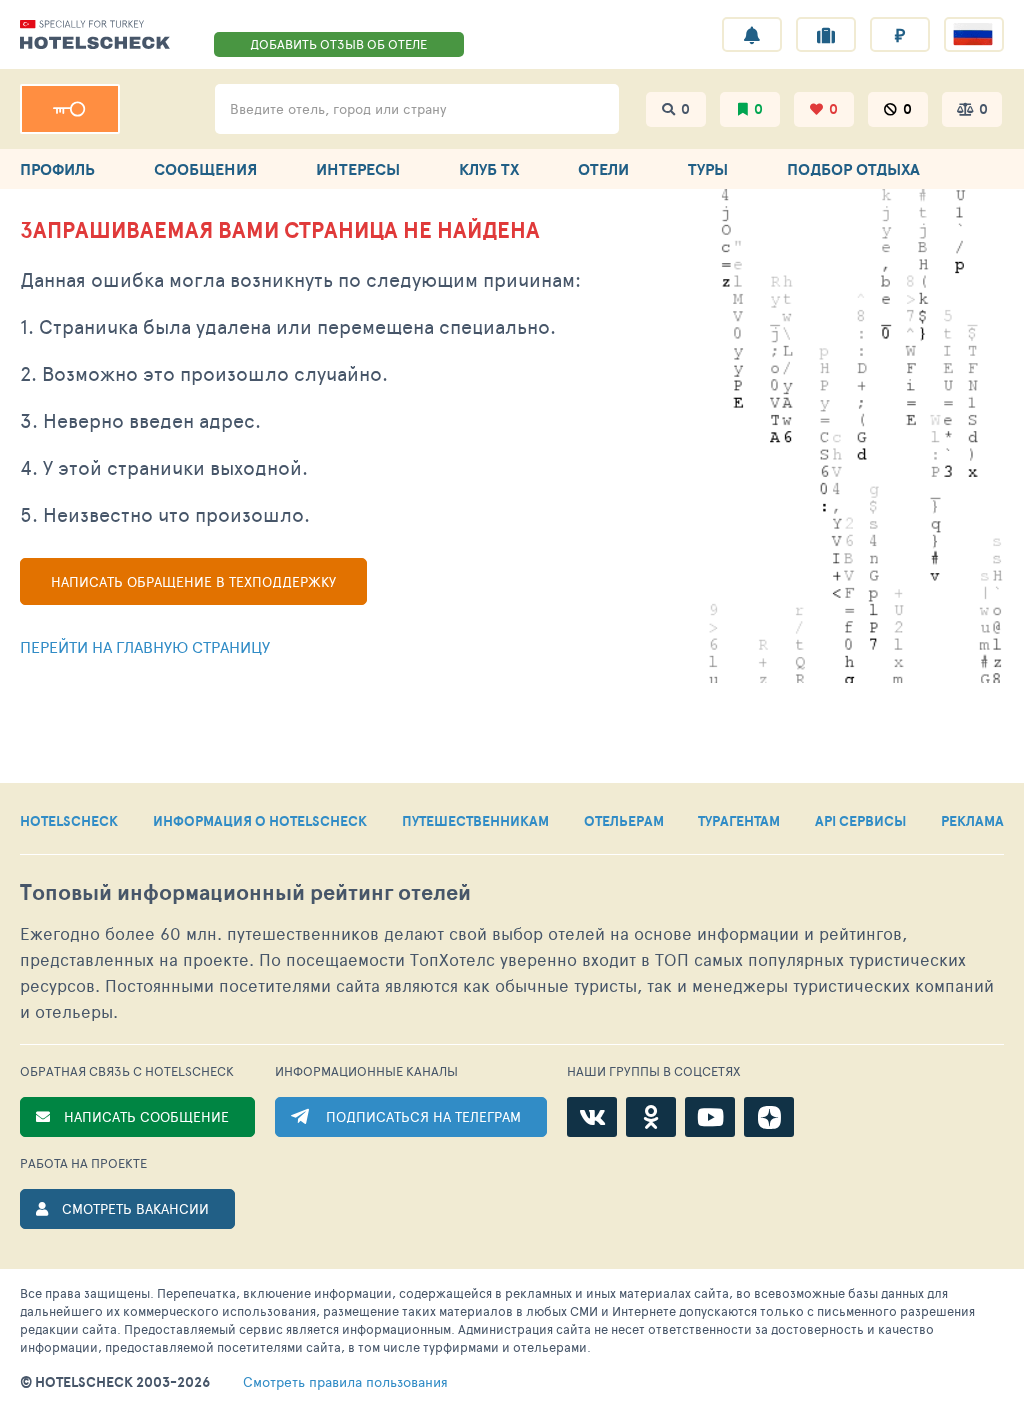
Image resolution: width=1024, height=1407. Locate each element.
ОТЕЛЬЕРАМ (624, 821)
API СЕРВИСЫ (860, 821)
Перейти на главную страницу (145, 646)
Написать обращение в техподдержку (193, 581)
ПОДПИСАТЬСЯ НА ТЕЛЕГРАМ (423, 1116)
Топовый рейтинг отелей (245, 892)
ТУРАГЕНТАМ (739, 821)
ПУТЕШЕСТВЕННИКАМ (475, 821)
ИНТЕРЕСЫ (358, 169)
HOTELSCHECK (69, 821)
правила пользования (345, 1382)
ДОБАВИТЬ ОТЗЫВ (338, 44)
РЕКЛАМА (972, 821)
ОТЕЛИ (603, 169)
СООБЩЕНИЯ (205, 169)
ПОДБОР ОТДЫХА (853, 169)
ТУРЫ (708, 169)
